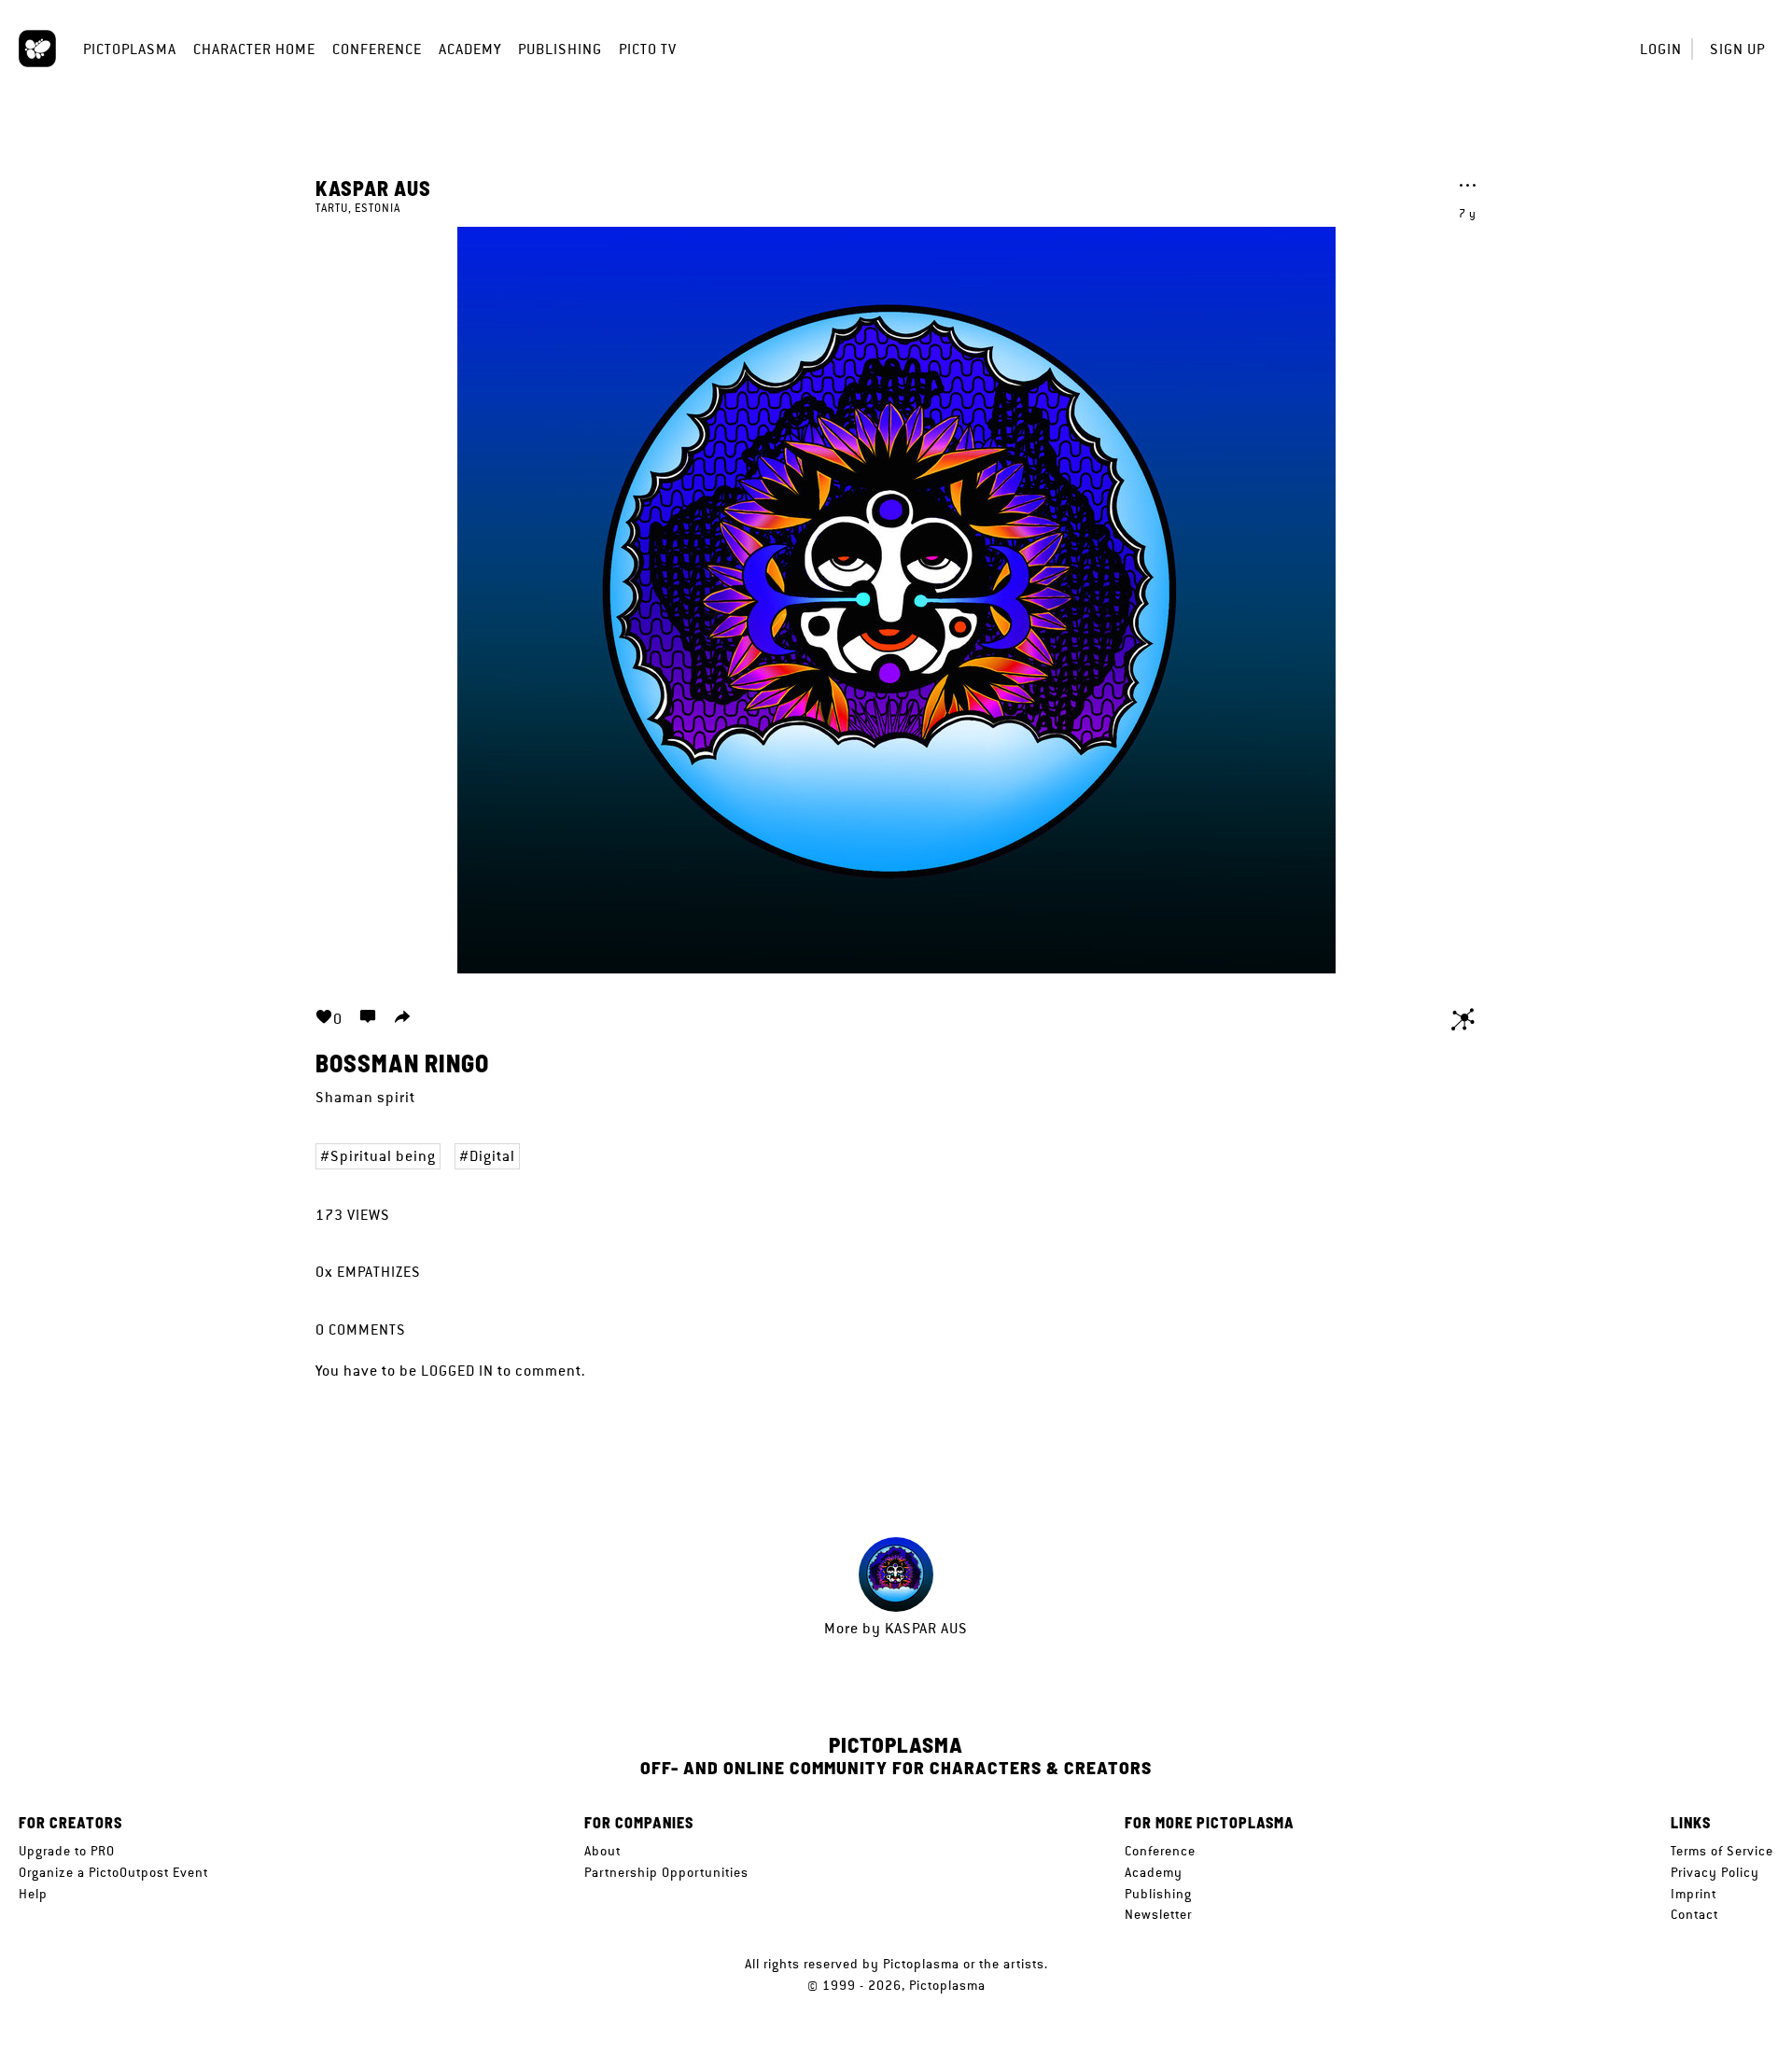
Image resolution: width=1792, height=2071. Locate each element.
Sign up (1737, 49)
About (602, 1851)
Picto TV (648, 49)
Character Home (254, 49)
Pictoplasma (130, 49)
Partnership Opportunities (666, 1872)
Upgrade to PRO (67, 1851)
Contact (1694, 1914)
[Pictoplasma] (37, 49)
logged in (457, 1371)
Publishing (560, 49)
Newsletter (1158, 1914)
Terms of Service (1722, 1851)
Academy (470, 49)
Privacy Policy (1715, 1872)
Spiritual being (383, 1156)
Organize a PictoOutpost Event (113, 1872)
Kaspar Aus (373, 188)
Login (1661, 49)
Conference (377, 49)
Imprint (1694, 1894)
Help (33, 1894)
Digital (492, 1156)
